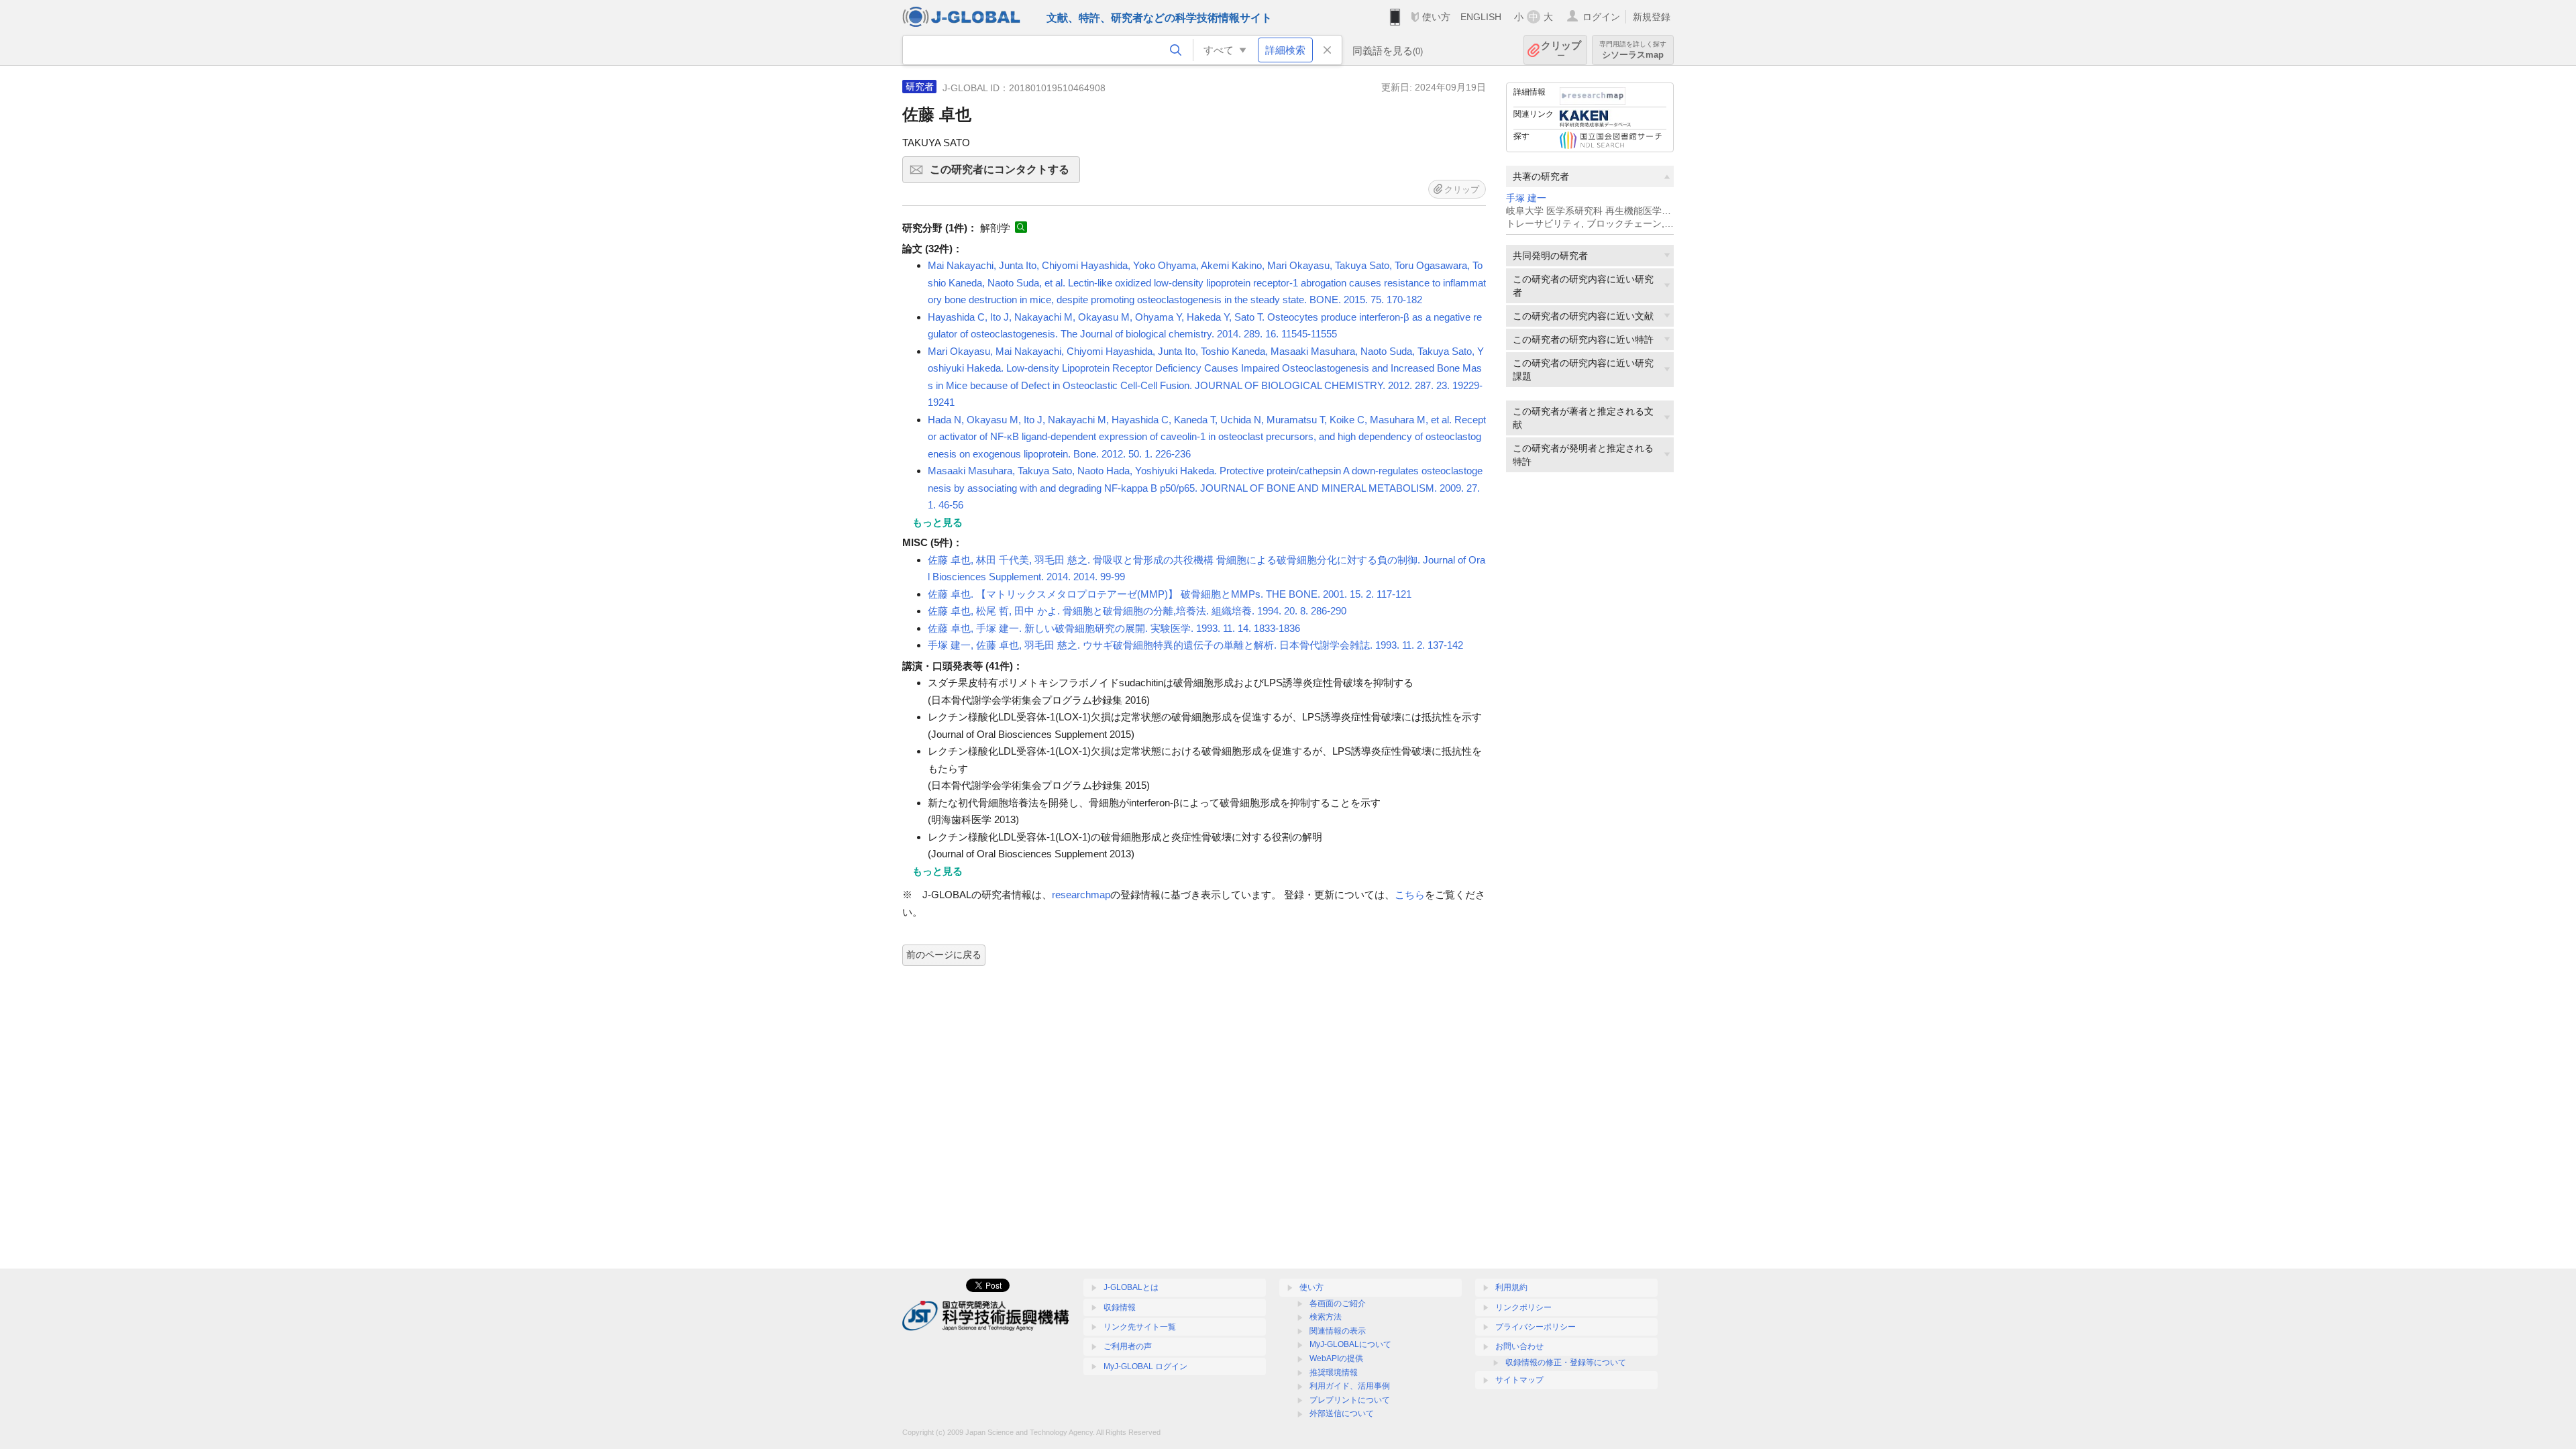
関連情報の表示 (1338, 1331)
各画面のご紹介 (1338, 1303)
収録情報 (1120, 1307)
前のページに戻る (944, 955)
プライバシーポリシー (1536, 1327)
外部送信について (1342, 1413)
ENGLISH (1481, 17)
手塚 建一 (1526, 198)
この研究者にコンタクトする (1005, 173)
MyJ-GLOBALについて (1350, 1344)
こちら (1410, 895)
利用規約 (1511, 1287)
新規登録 (1652, 17)
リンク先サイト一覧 (1140, 1327)
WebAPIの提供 (1336, 1358)
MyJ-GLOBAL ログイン (1145, 1366)
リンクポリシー (1523, 1307)
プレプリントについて (1350, 1400)
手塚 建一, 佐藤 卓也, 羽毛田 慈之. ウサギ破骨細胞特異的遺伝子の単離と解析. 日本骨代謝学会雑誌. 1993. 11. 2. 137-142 (1195, 645)
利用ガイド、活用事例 (1350, 1386)
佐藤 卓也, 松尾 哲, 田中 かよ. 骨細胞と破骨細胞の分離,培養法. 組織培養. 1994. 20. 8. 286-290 (1137, 611)
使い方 (1436, 17)
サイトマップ (1519, 1380)
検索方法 (1326, 1317)
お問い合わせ (1519, 1346)
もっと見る (937, 522)
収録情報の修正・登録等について (1566, 1362)
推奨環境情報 (1334, 1373)
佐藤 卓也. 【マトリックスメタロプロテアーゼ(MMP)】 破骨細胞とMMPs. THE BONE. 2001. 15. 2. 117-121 (1170, 594)
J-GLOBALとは (1131, 1287)
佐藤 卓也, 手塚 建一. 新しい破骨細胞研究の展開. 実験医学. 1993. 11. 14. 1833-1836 (1114, 628)
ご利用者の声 (1128, 1346)
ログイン (1601, 17)
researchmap (1081, 895)
